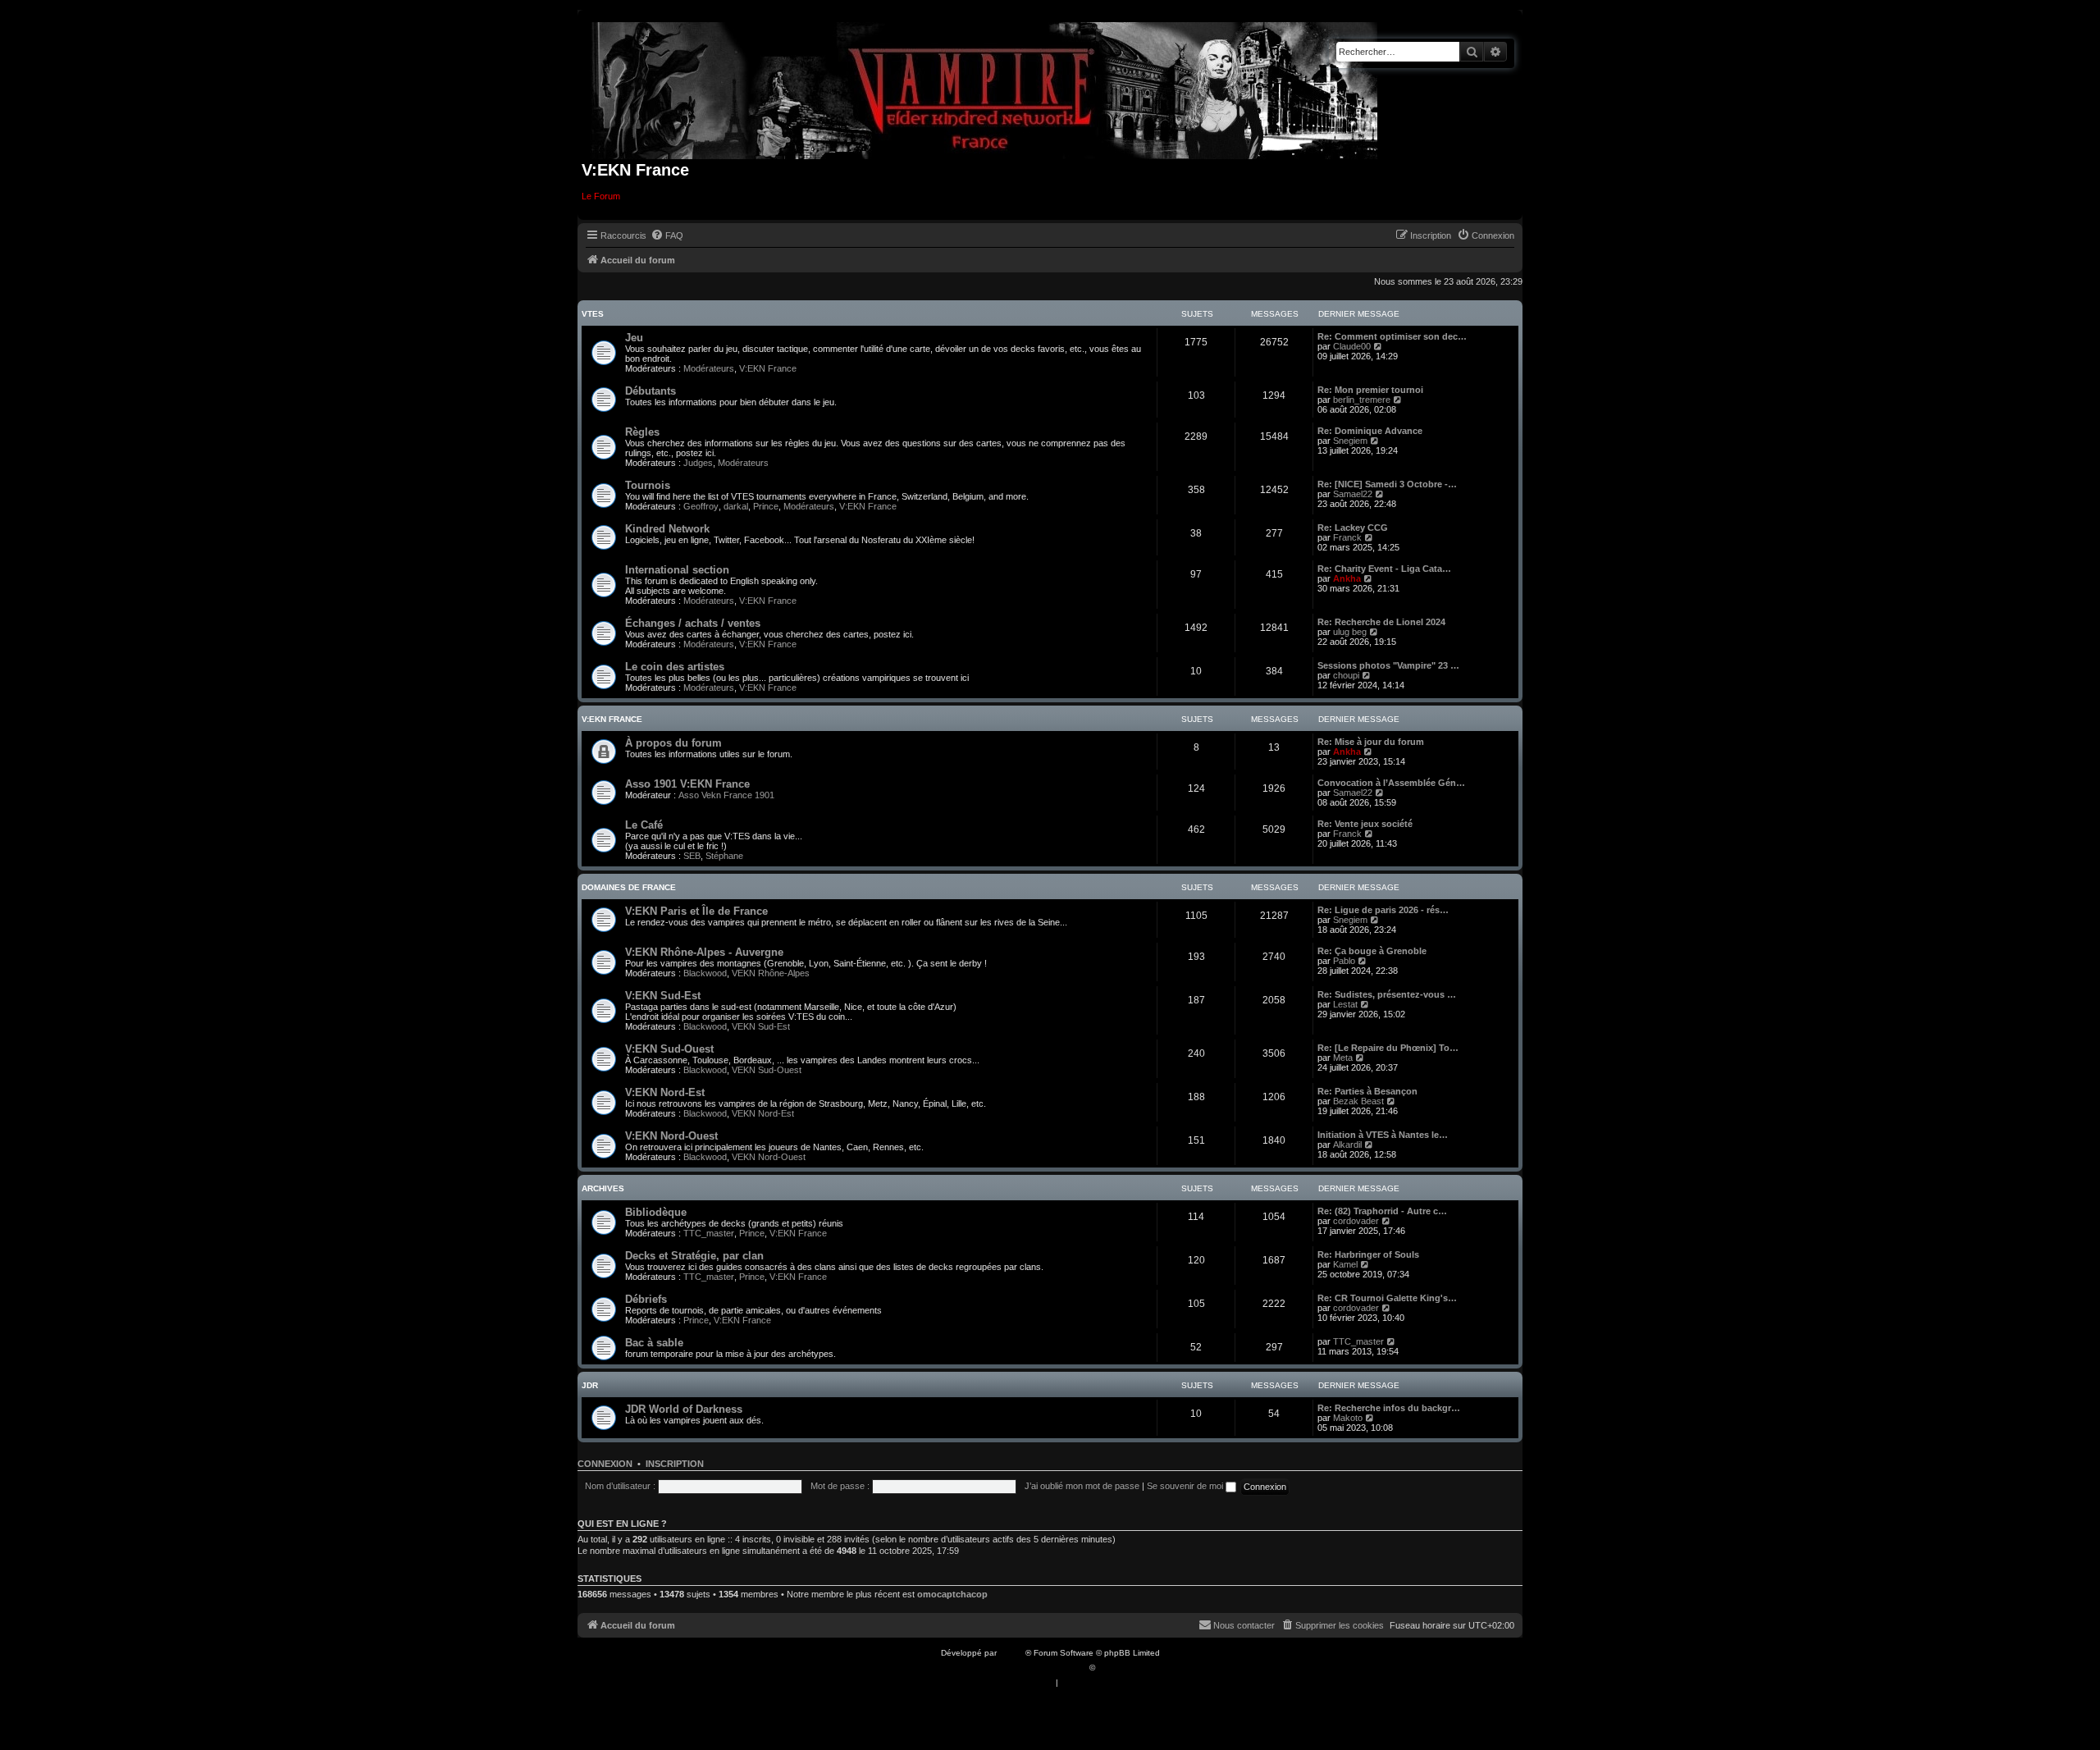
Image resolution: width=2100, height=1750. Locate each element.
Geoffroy (701, 506)
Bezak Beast (1358, 1101)
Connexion (605, 1464)
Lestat (1345, 1004)
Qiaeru (1110, 1668)
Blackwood (705, 973)
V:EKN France (768, 368)
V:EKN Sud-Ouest (669, 1049)
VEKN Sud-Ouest (767, 1070)
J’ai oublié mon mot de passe (1082, 1486)
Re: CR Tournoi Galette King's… (1387, 1298)
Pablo (1344, 961)
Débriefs (646, 1299)
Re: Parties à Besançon (1367, 1091)
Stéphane (724, 856)
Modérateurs (709, 368)
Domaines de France (629, 887)
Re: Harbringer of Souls (1368, 1254)
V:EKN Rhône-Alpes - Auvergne (704, 952)
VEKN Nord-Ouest (769, 1157)
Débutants (651, 391)
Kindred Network (667, 529)
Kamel (1345, 1264)
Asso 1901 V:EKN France (687, 784)
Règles (642, 432)
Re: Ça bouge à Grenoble (1372, 951)
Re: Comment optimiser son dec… (1392, 336)
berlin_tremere (1362, 400)
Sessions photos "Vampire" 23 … (1388, 665)
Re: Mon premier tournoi (1370, 390)
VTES (593, 314)
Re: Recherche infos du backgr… (1389, 1408)
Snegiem (1350, 441)
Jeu (634, 338)
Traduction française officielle (1032, 1668)
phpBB (1012, 1653)
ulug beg (1350, 632)
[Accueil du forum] (985, 87)
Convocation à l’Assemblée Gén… (1391, 783)
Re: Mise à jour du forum (1371, 742)
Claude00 (1352, 346)
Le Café (644, 825)
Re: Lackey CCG (1353, 528)
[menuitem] (667, 235)
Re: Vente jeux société (1365, 824)
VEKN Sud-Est (761, 1026)
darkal (736, 506)
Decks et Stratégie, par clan (694, 1256)
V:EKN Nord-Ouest (671, 1136)
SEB (692, 856)
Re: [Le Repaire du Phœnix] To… (1388, 1048)
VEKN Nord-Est (763, 1113)
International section (677, 570)
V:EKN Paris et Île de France (696, 911)
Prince (766, 506)
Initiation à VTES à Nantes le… (1383, 1135)
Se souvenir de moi (1186, 1486)
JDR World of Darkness (684, 1409)
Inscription (675, 1464)
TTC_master (709, 1233)
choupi (1346, 675)
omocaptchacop (952, 1594)
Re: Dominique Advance (1370, 431)
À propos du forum (673, 743)
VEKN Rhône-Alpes (771, 973)
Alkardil (1347, 1145)
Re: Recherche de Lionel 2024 (1381, 622)
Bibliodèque (656, 1212)
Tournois (648, 485)
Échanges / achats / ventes (693, 623)
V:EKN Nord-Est (665, 1092)
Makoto (1348, 1418)
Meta (1343, 1058)
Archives (603, 1188)
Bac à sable (654, 1343)
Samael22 (1353, 494)
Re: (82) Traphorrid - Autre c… (1382, 1211)
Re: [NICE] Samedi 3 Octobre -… (1387, 484)
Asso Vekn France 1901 (726, 795)
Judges (698, 463)
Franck (1347, 537)
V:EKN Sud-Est (663, 996)
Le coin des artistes (675, 667)
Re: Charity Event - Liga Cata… (1384, 569)
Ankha (1347, 578)
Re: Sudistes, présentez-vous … (1387, 994)
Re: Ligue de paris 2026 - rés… (1383, 910)
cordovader (1356, 1221)
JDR (590, 1385)
